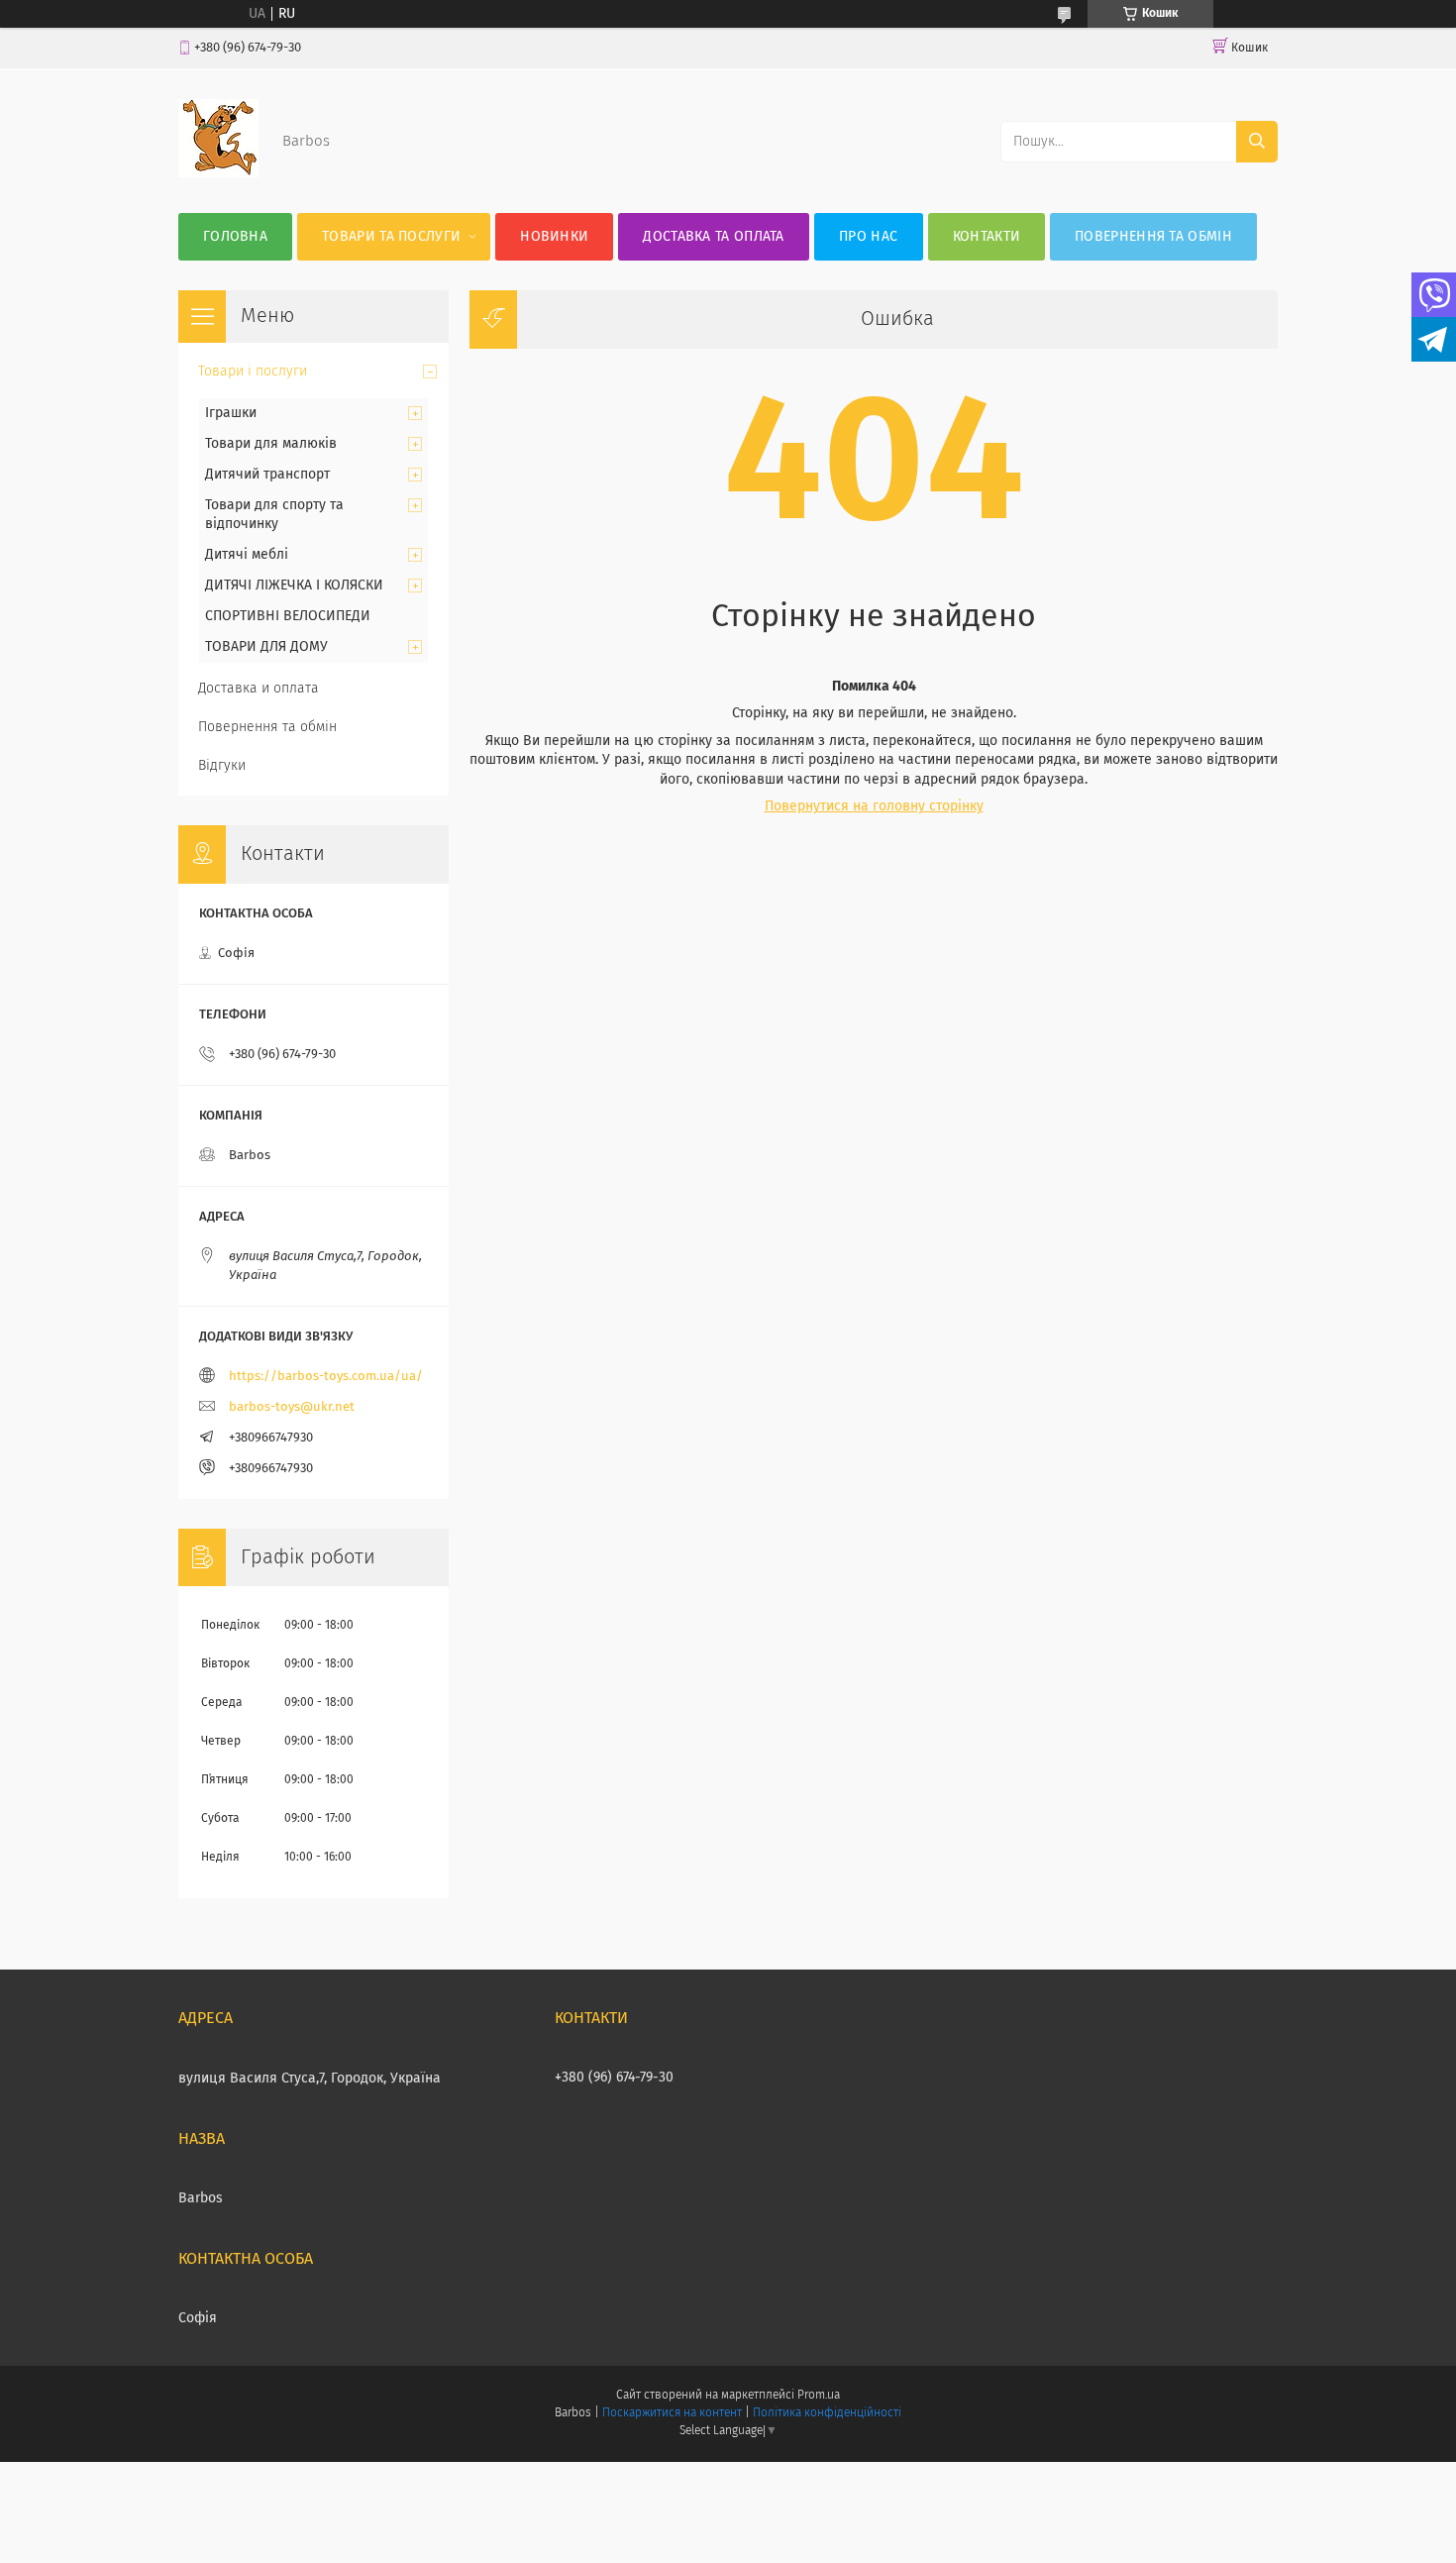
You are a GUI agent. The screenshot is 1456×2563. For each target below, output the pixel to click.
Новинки (554, 237)
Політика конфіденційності (827, 2413)
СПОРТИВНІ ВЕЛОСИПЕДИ (288, 616)
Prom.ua (819, 2396)
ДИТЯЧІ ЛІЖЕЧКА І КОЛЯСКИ (294, 586)
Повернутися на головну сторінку (874, 806)
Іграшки (231, 413)
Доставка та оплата (713, 237)
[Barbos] (218, 173)
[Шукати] (1257, 142)
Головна (235, 237)
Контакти (987, 237)
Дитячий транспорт (267, 475)
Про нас (868, 237)
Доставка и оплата (259, 689)
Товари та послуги (391, 237)
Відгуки (222, 766)
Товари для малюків (271, 444)
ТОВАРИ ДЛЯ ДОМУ (266, 647)
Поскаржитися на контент (672, 2413)
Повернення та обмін (1153, 237)
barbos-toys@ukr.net (292, 1407)
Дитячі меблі (247, 555)
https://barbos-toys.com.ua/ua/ (326, 1377)
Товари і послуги (253, 372)
